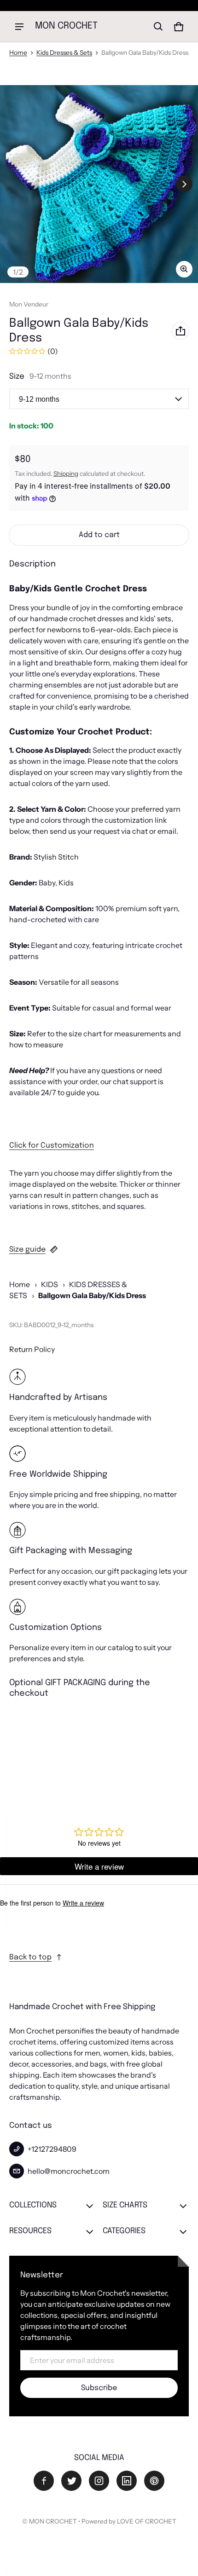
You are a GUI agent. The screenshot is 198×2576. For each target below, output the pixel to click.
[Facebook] (44, 2481)
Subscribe (99, 2388)
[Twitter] (71, 2481)
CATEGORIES (124, 2231)
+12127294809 (52, 2149)
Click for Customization (52, 1146)
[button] (158, 27)
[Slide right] (184, 184)
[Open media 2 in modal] (99, 184)
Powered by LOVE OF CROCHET (129, 2521)
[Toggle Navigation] (19, 27)
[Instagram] (99, 2481)
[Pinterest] (154, 2481)
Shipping (66, 474)
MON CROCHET (53, 2521)
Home (18, 52)
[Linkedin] (127, 2481)
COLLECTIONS (33, 2205)
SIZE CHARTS (125, 2205)
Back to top (30, 1957)
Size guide (27, 1250)
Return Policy (32, 1349)
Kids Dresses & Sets (64, 52)
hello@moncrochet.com (69, 2171)
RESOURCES (30, 2231)
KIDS (49, 1284)
